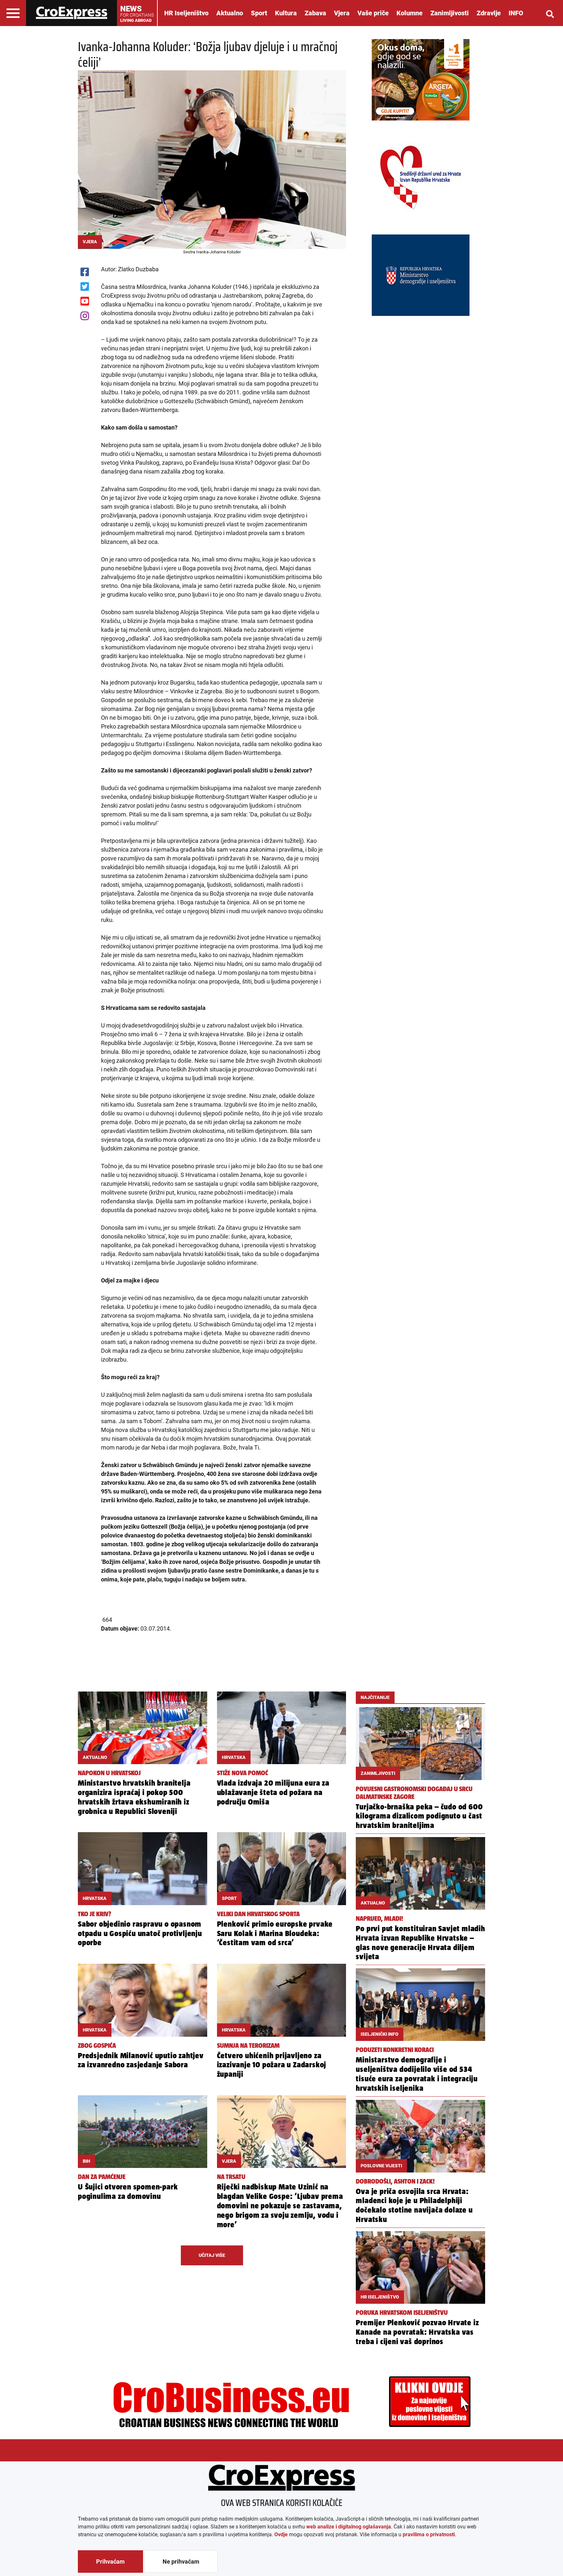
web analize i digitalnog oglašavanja (349, 2527)
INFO (516, 13)
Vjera (342, 13)
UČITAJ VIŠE (212, 2255)
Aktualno (230, 13)
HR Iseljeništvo (186, 13)
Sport (259, 13)
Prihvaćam (110, 2562)
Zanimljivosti (450, 13)
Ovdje (281, 2534)
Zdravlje (489, 13)
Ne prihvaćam (181, 2562)
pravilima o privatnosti (429, 2534)
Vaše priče (373, 13)
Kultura (286, 13)
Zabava (315, 13)
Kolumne (410, 13)
